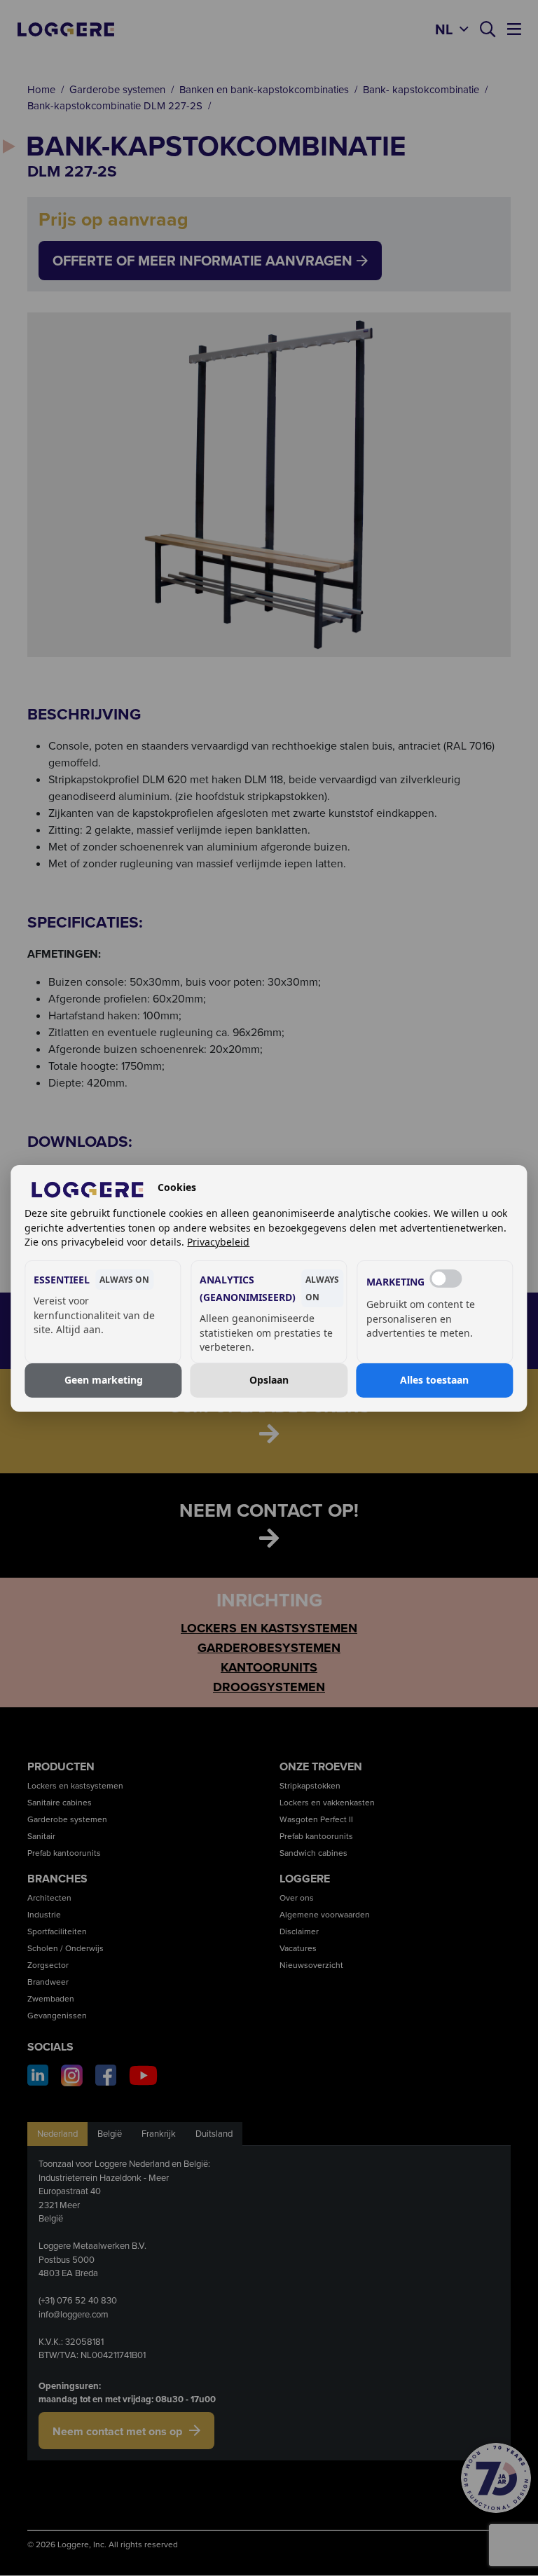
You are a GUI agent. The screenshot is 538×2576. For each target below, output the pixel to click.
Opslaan (269, 1380)
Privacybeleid (218, 1242)
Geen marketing (104, 1380)
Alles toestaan (434, 1380)
